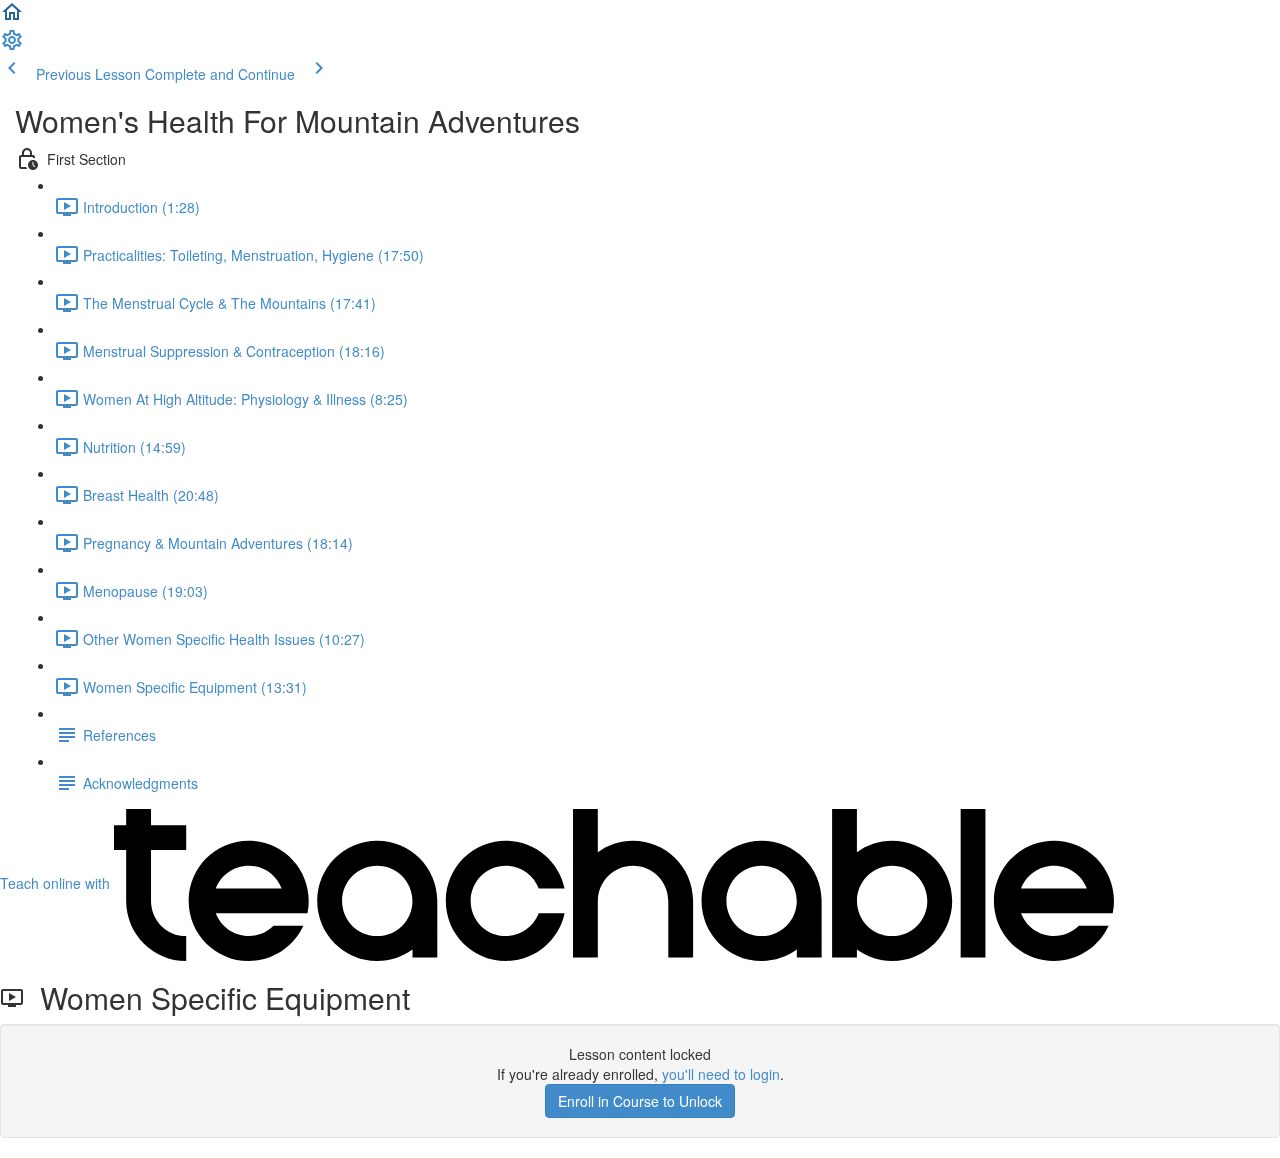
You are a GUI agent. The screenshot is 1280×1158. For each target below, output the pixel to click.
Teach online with (57, 883)
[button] (12, 18)
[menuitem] (12, 46)
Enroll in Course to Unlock (640, 1101)
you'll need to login (721, 1074)
